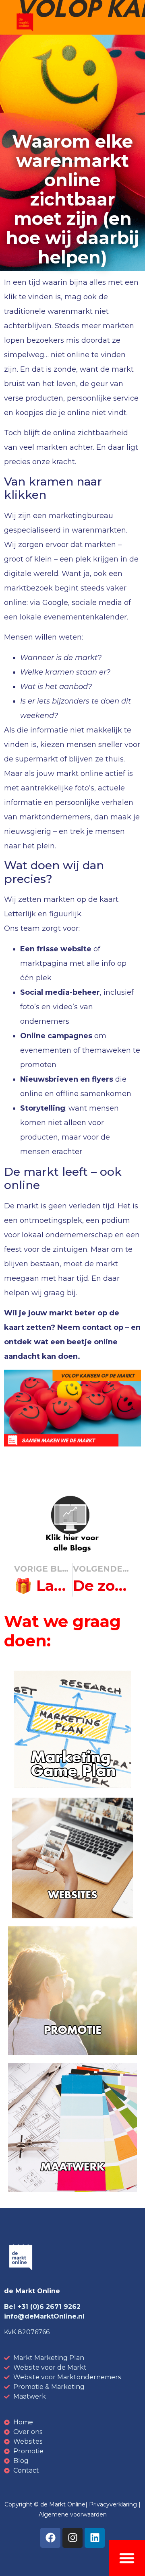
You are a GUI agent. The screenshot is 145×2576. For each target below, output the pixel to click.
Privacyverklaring (113, 2504)
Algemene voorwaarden (73, 2514)
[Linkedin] (95, 2538)
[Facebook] (50, 2538)
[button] (127, 2558)
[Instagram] (72, 2538)
